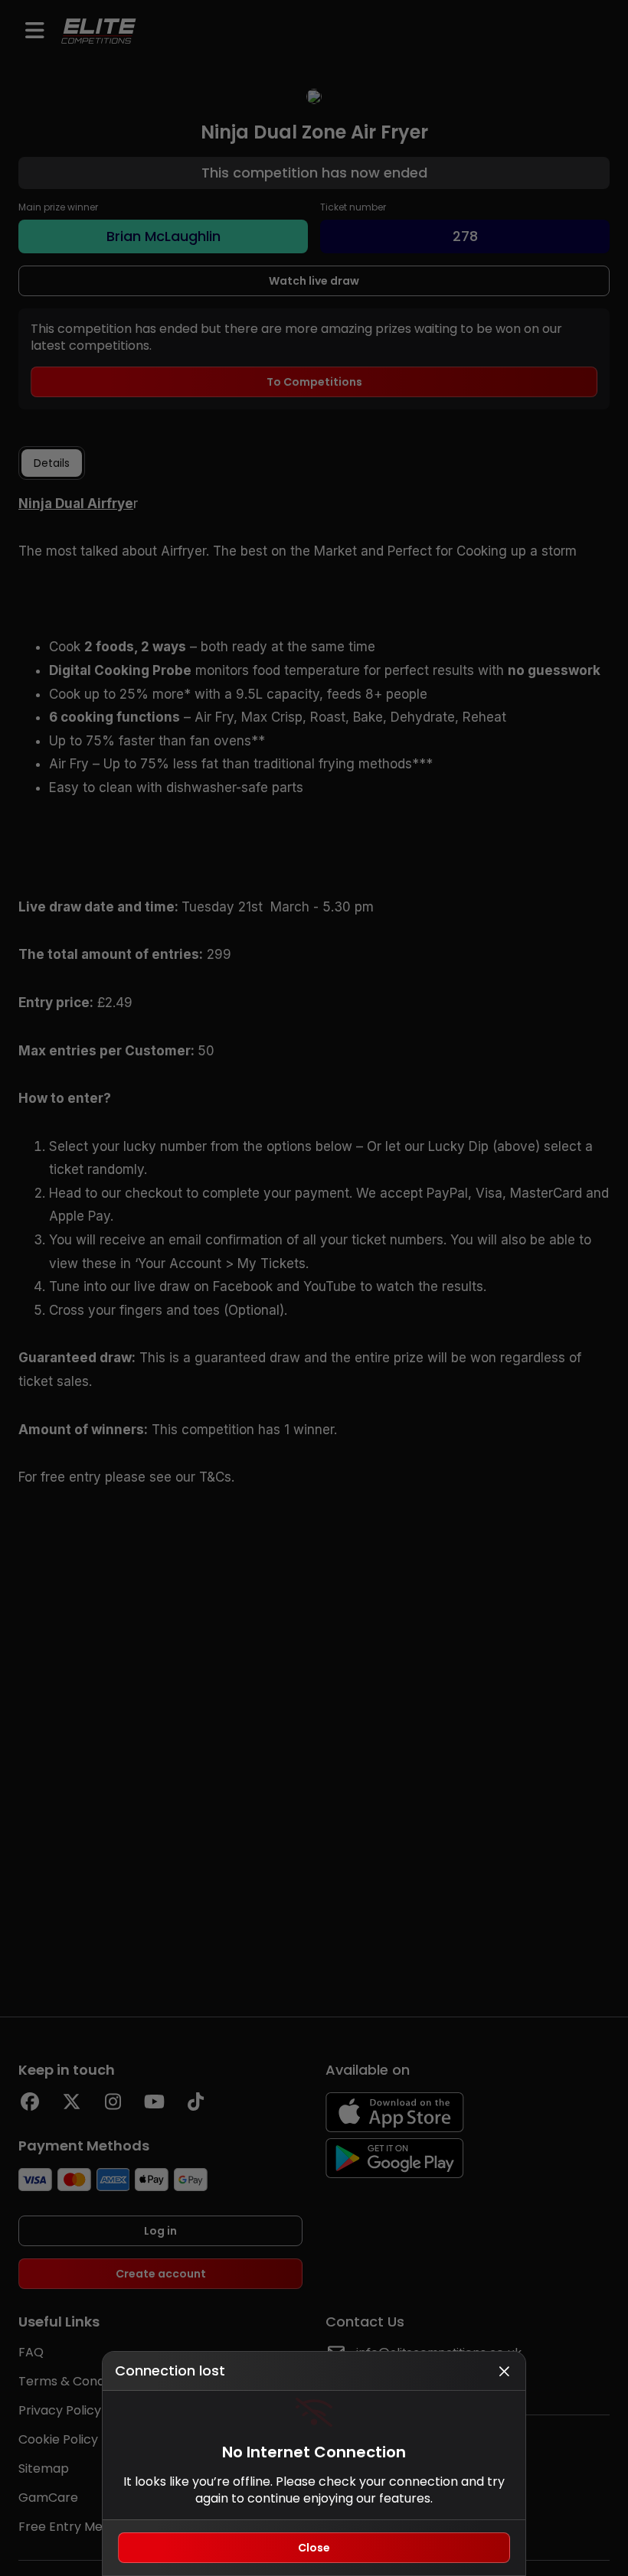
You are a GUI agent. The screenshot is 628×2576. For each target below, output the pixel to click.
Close (314, 2548)
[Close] (504, 2371)
